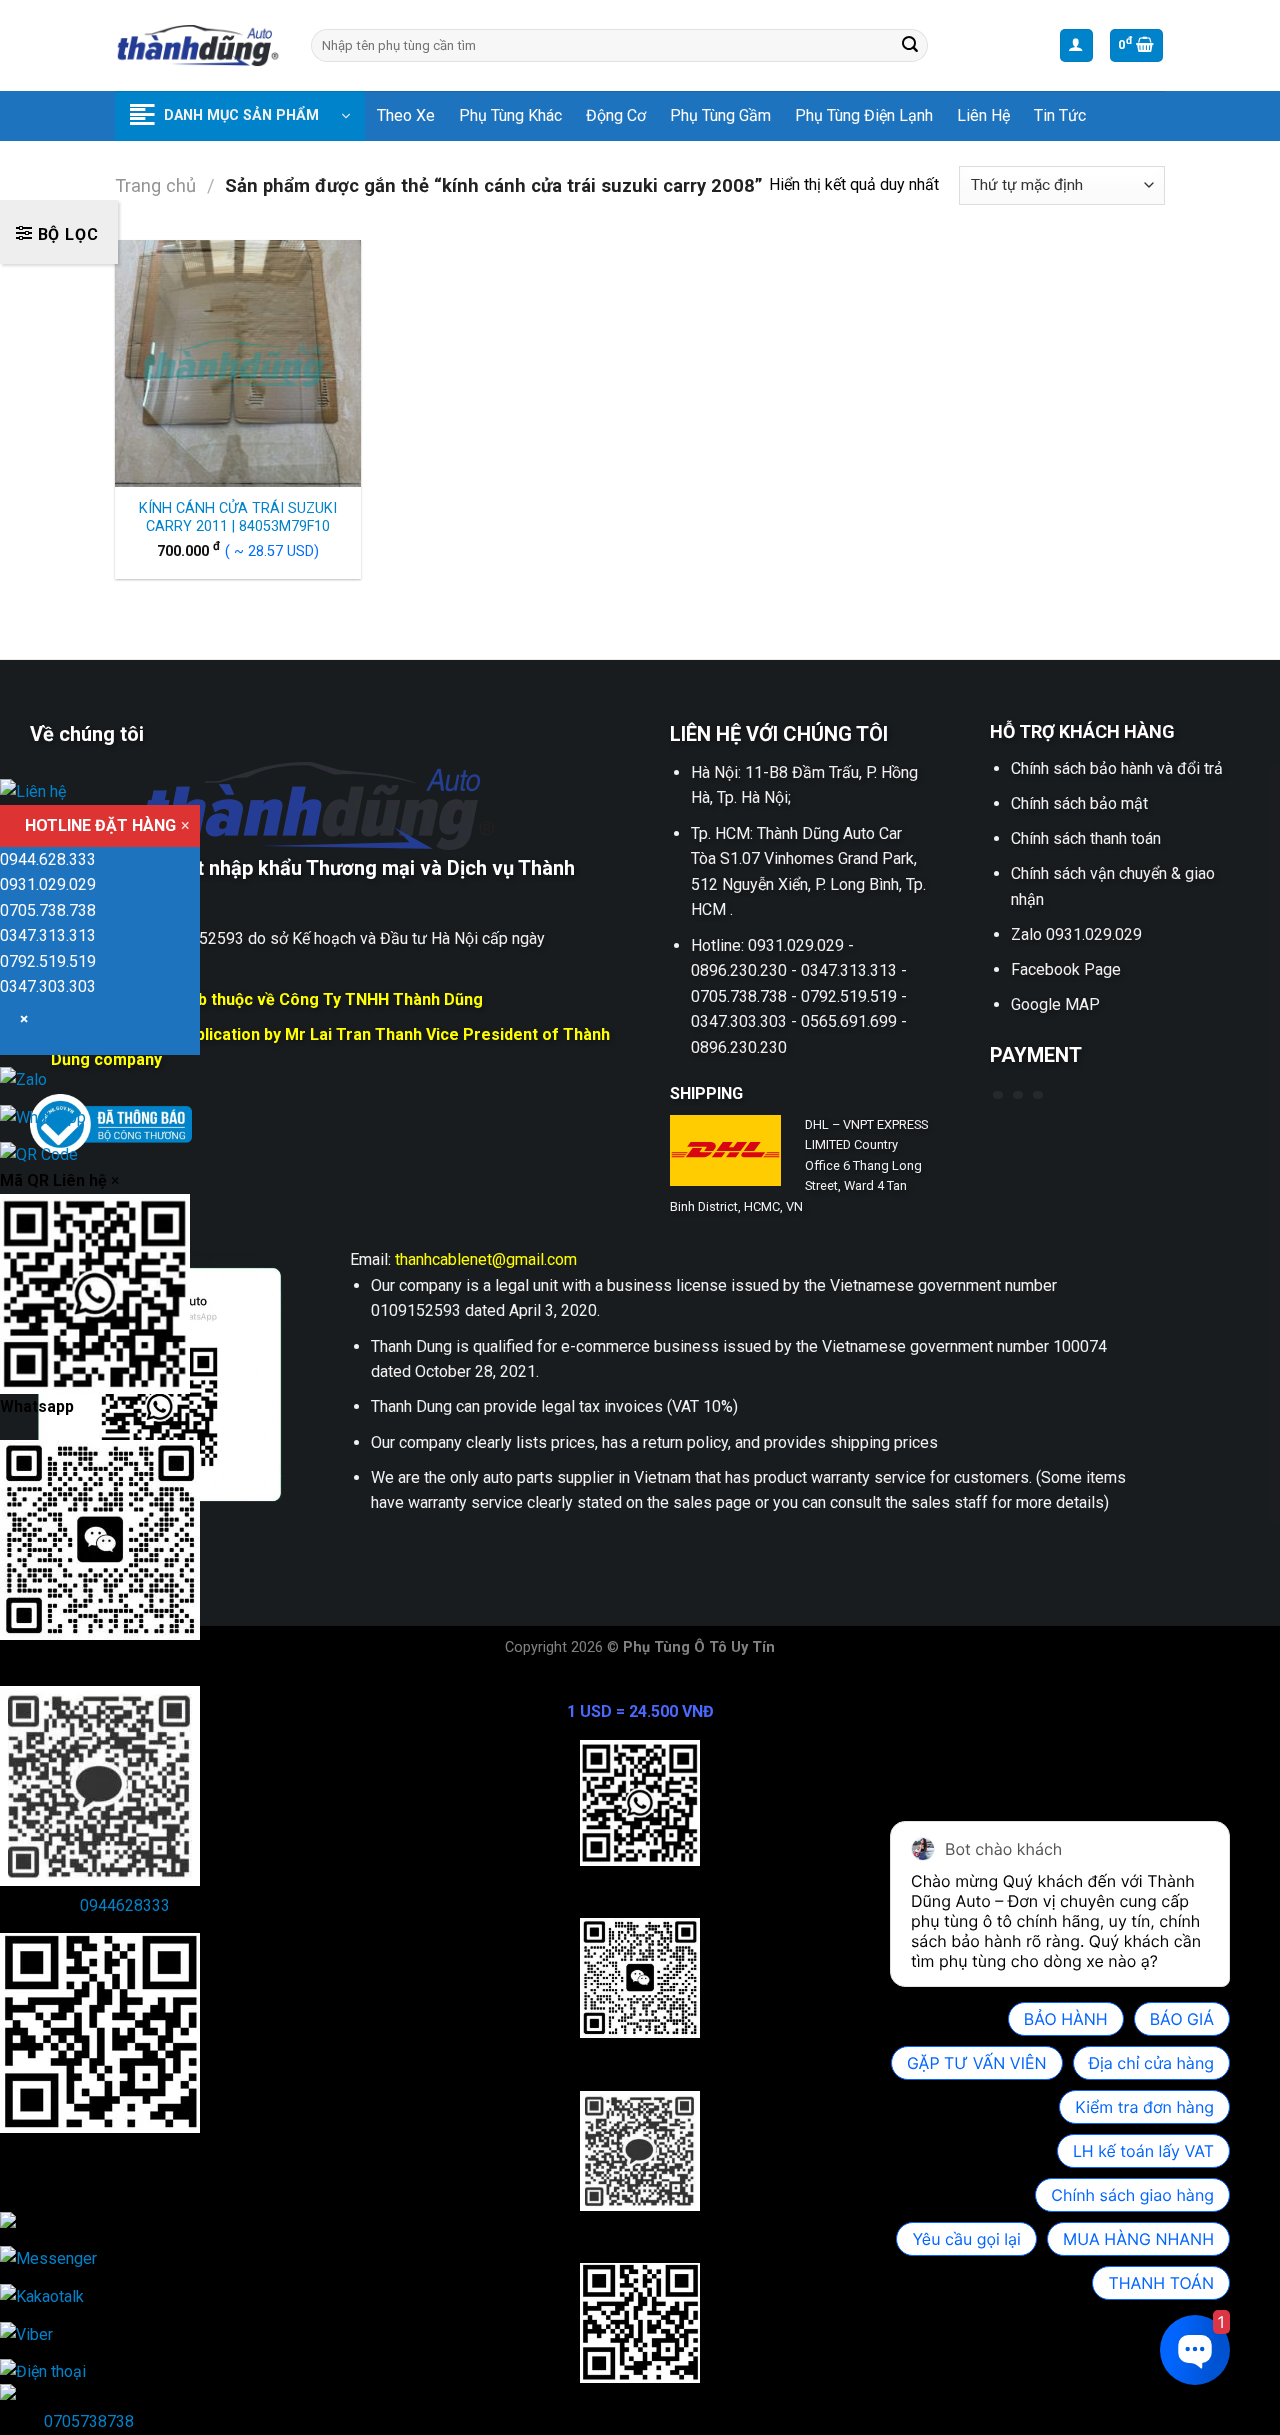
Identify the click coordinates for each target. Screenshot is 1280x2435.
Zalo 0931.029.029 (1076, 934)
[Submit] (910, 46)
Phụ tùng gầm (720, 115)
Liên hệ (983, 115)
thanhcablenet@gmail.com (486, 1259)
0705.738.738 (48, 910)
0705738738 (89, 2421)
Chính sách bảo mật (1079, 803)
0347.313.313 (48, 935)
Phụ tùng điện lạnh (864, 115)
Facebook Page (1066, 969)
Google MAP (1055, 1004)
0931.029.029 (48, 884)
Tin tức (1060, 115)
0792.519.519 (48, 961)
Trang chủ (155, 185)
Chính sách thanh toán (1086, 838)
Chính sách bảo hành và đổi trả (1117, 768)
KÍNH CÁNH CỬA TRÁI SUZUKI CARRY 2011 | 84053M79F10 (238, 518)
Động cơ (616, 115)
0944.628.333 (48, 859)
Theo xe (406, 115)
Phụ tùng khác (510, 115)
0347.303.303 (48, 986)
